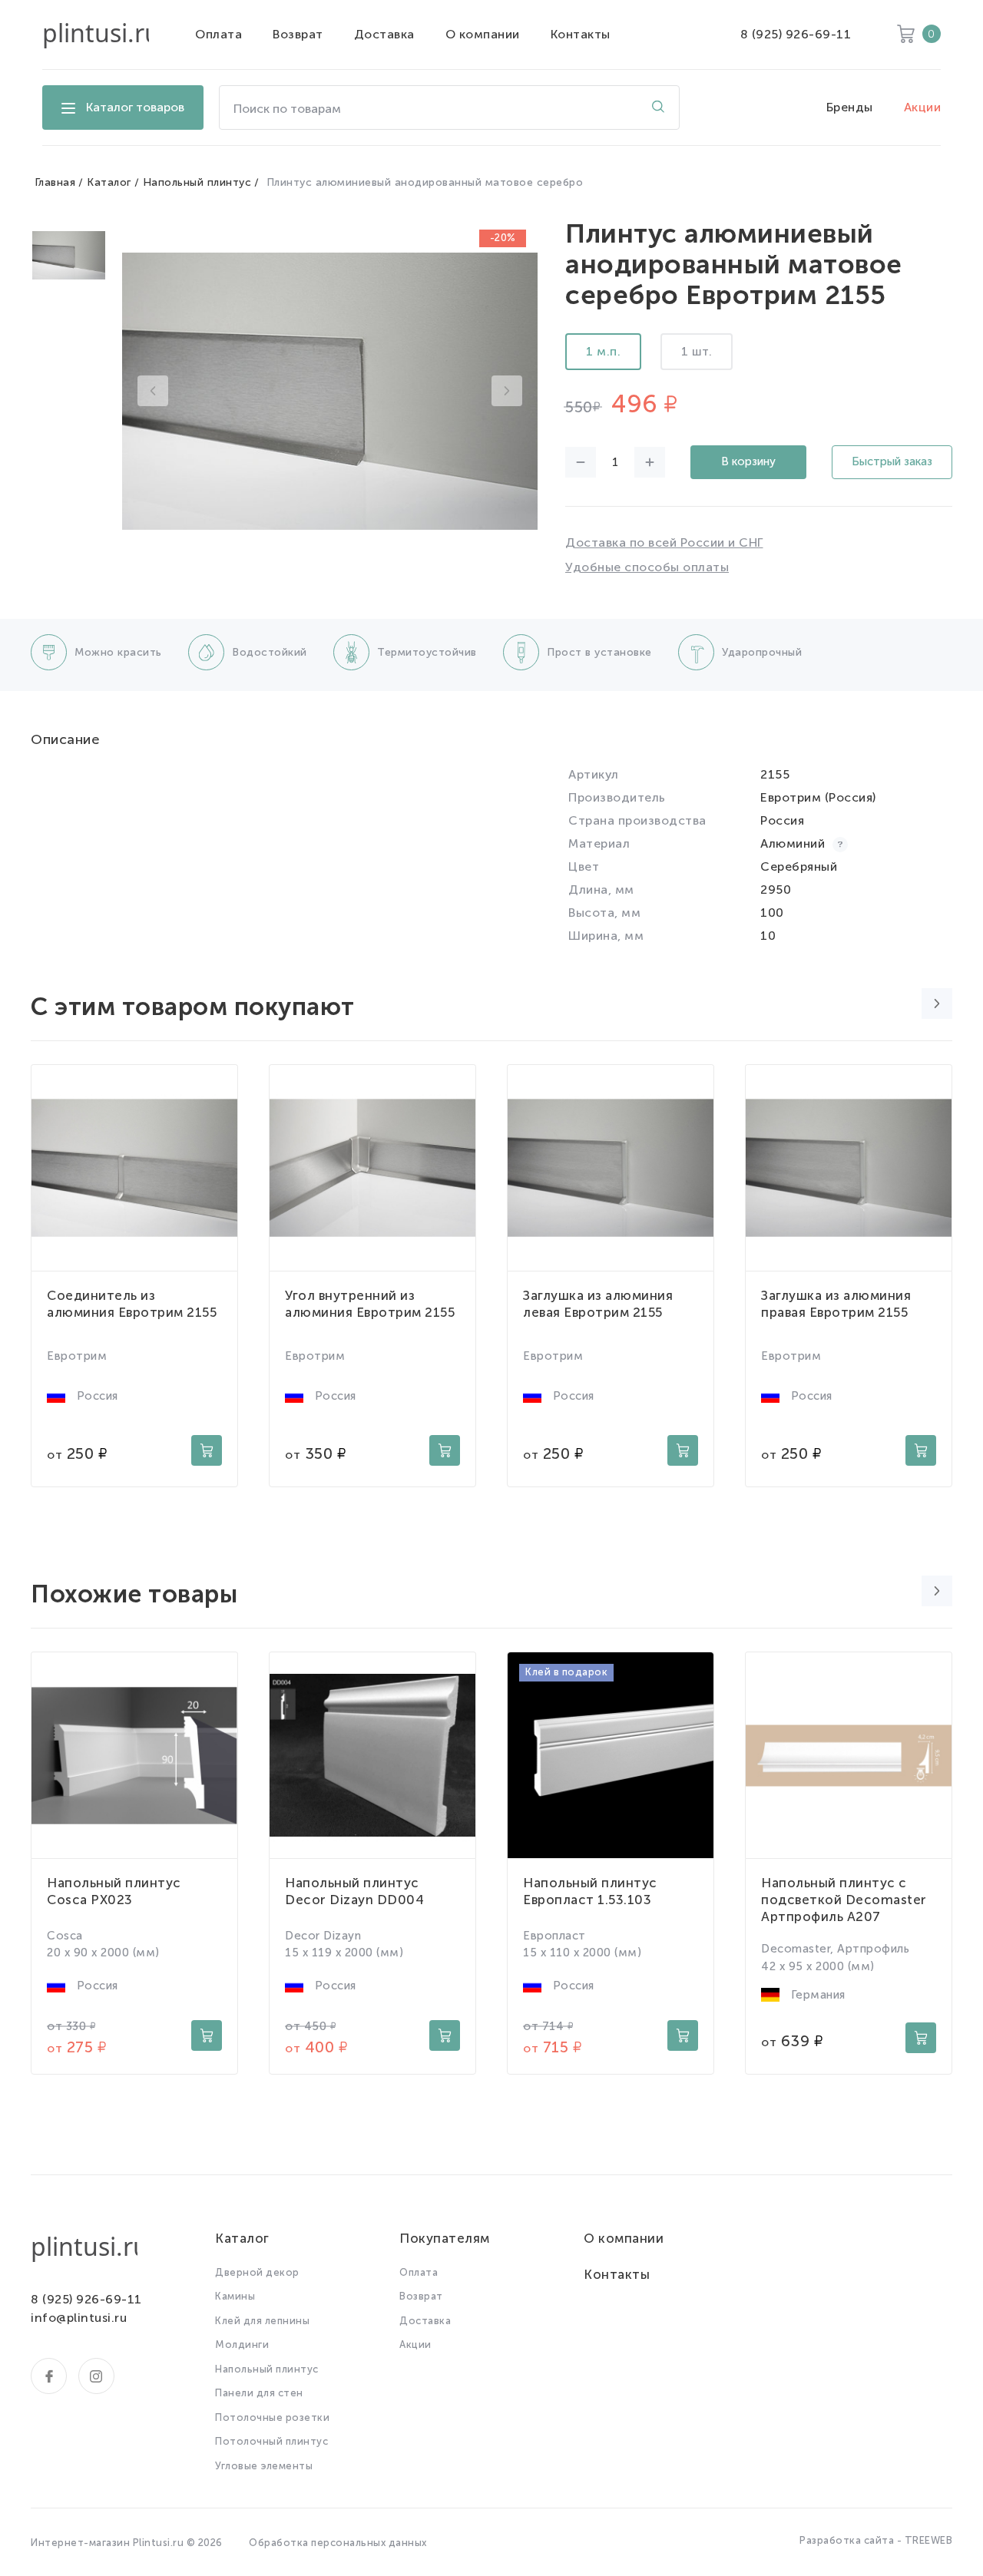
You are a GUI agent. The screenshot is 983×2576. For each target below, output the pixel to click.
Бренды (850, 107)
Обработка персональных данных (338, 2543)
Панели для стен (259, 2393)
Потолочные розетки (272, 2417)
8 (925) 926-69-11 (796, 34)
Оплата (218, 34)
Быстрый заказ (892, 461)
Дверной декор (257, 2272)
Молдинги (242, 2345)
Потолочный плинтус (271, 2441)
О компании (483, 34)
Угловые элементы (264, 2466)
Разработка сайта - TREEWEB (876, 2540)
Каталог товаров (135, 107)
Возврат (298, 34)
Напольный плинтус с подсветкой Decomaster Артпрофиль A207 (844, 1900)
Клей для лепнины (262, 2321)
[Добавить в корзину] (207, 1450)
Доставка (384, 34)
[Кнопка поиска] (658, 107)
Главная (55, 182)
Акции (923, 107)
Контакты (581, 34)
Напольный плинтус (197, 182)
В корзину (748, 461)
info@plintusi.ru (79, 2318)
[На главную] (96, 35)
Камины (235, 2296)
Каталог (109, 182)
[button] (153, 391)
